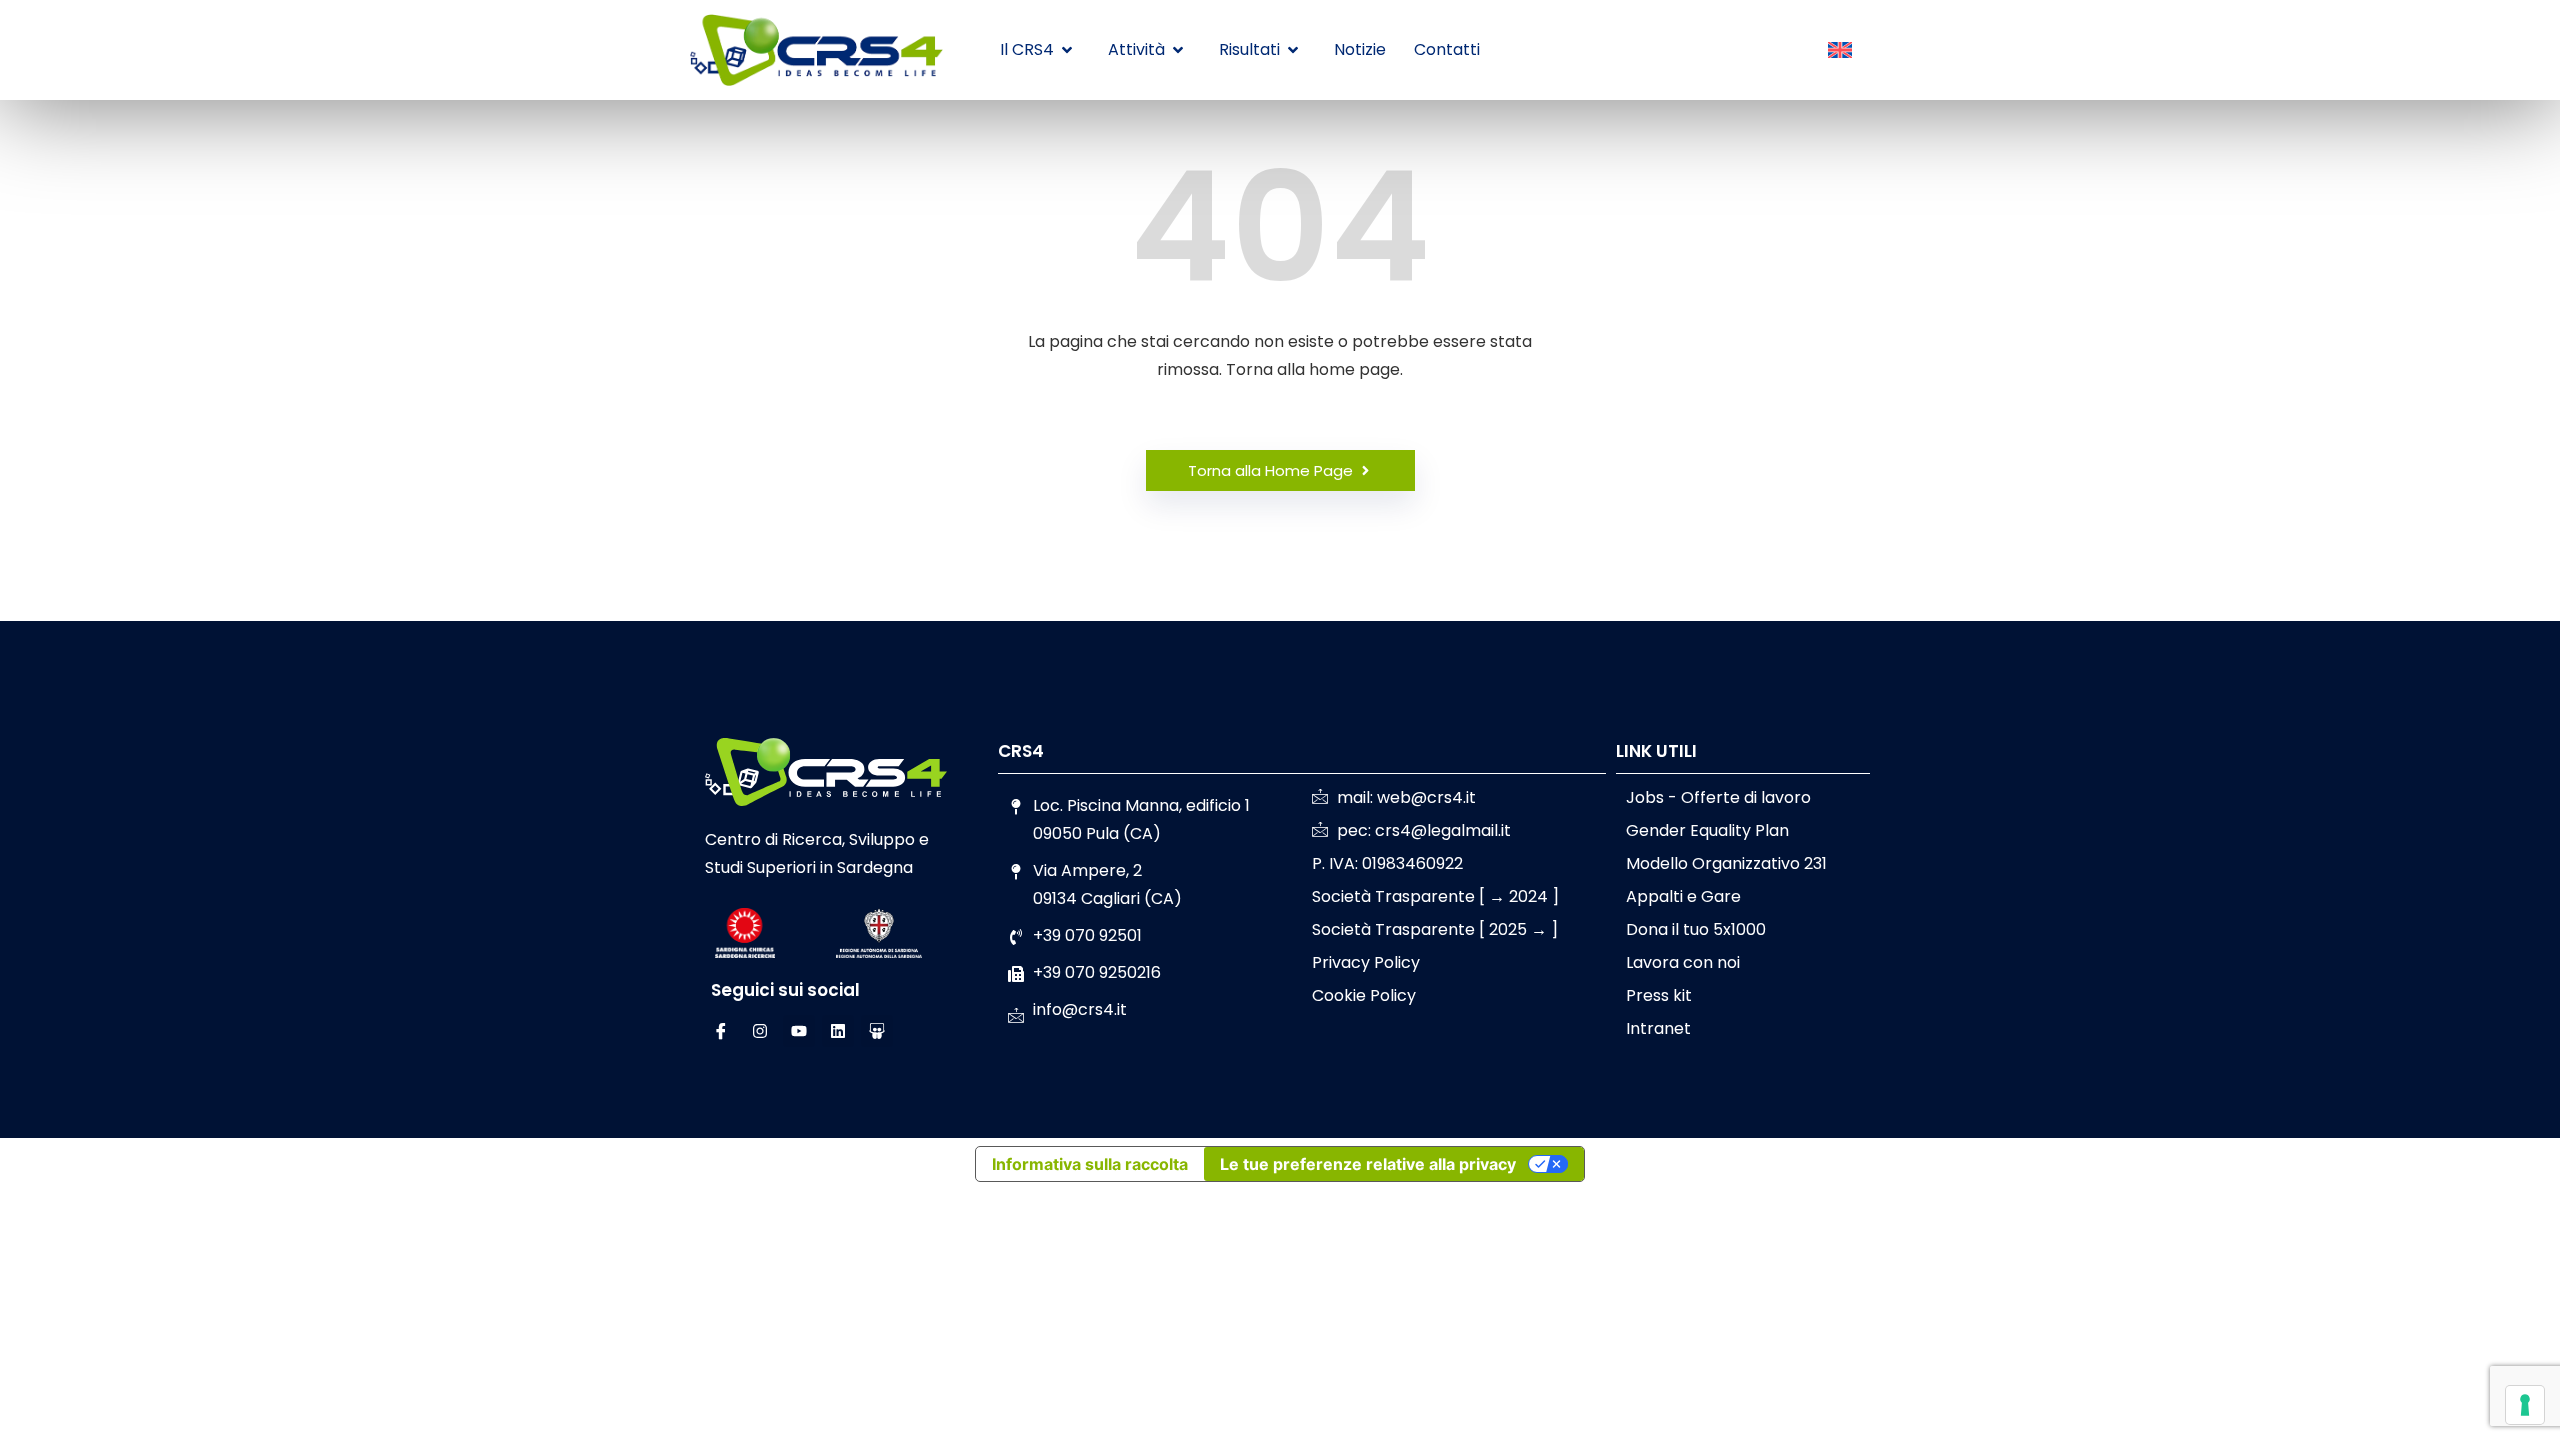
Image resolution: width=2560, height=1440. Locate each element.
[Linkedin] (838, 1031)
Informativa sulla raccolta (1090, 1164)
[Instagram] (760, 1031)
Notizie (1360, 49)
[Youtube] (799, 1031)
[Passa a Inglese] (1840, 51)
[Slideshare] (877, 1031)
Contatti (1447, 49)
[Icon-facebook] (721, 1031)
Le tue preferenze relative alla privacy (1368, 1164)
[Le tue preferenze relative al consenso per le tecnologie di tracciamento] (2525, 1405)
